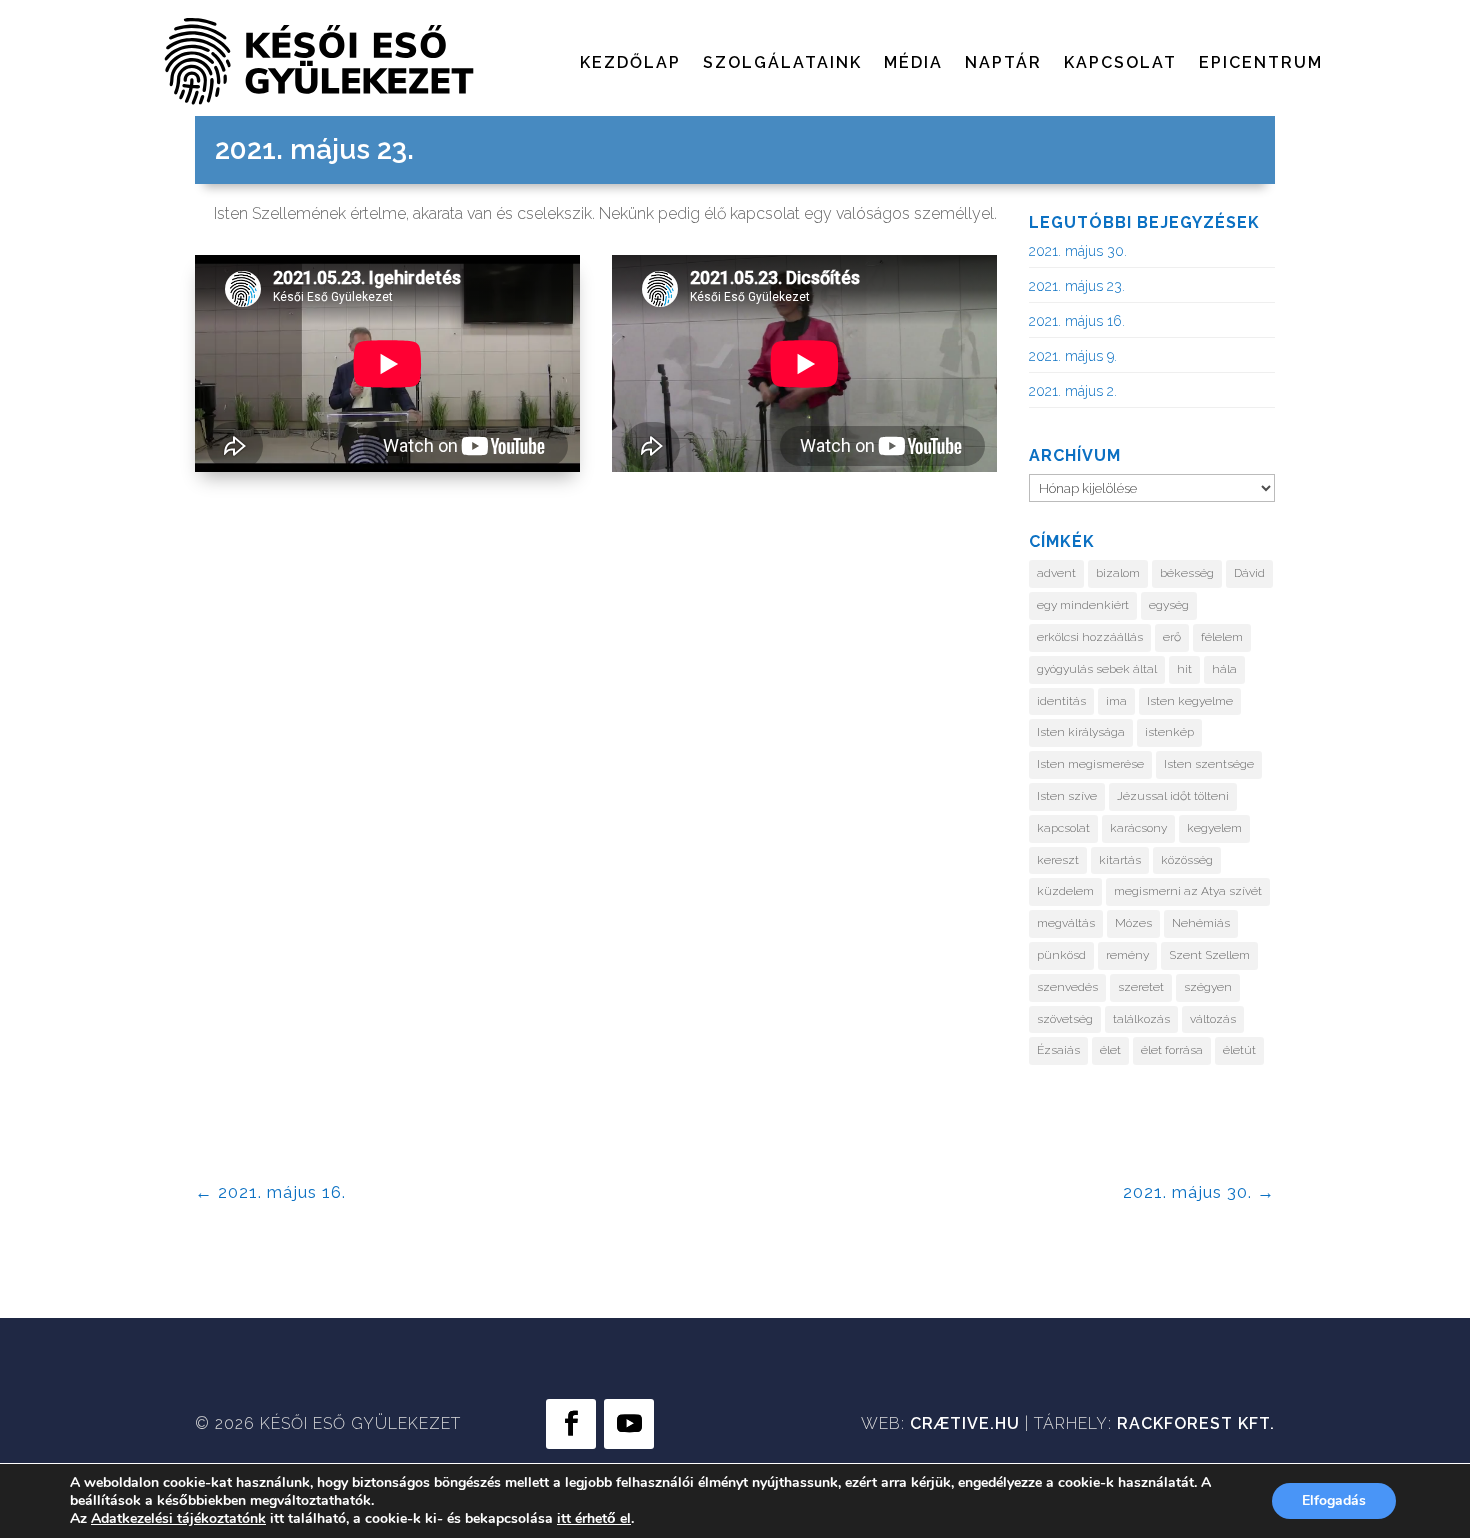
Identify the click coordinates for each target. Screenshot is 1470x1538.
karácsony (1138, 828)
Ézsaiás (1058, 1050)
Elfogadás (1334, 1500)
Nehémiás (1201, 923)
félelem (1222, 637)
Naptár (1003, 64)
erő (1172, 637)
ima (1116, 701)
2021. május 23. (1077, 286)
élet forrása (1172, 1050)
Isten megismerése (1090, 764)
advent (1056, 573)
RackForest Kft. (1196, 1423)
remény (1127, 955)
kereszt (1058, 860)
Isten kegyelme (1190, 701)
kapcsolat (1063, 828)
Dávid (1249, 573)
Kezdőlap (630, 64)
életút (1239, 1050)
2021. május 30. (1078, 251)
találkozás (1141, 1019)
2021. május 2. (1073, 391)
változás (1213, 1019)
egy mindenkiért (1083, 605)
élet (1110, 1050)
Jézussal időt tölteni (1173, 796)
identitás (1061, 701)
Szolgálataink (782, 64)
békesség (1187, 573)
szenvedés (1067, 987)
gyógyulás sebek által (1097, 669)
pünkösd (1061, 955)
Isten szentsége (1209, 764)
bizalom (1118, 573)
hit (1184, 669)
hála (1224, 669)
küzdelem (1065, 891)
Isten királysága (1081, 732)
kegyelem (1214, 828)
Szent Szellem (1209, 955)
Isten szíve (1067, 796)
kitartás (1120, 860)
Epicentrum (1261, 64)
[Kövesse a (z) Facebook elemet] (571, 1424)
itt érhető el (594, 1519)
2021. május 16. (1077, 321)
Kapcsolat (1120, 64)
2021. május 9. (1073, 356)
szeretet (1141, 987)
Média (913, 64)
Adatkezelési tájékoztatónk (178, 1518)
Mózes (1133, 923)
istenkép (1169, 732)
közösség (1187, 860)
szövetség (1065, 1019)
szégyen (1208, 987)
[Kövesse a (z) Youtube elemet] (629, 1424)
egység (1169, 605)
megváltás (1066, 923)
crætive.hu (965, 1423)
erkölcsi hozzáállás (1090, 637)
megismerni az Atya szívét (1188, 891)
